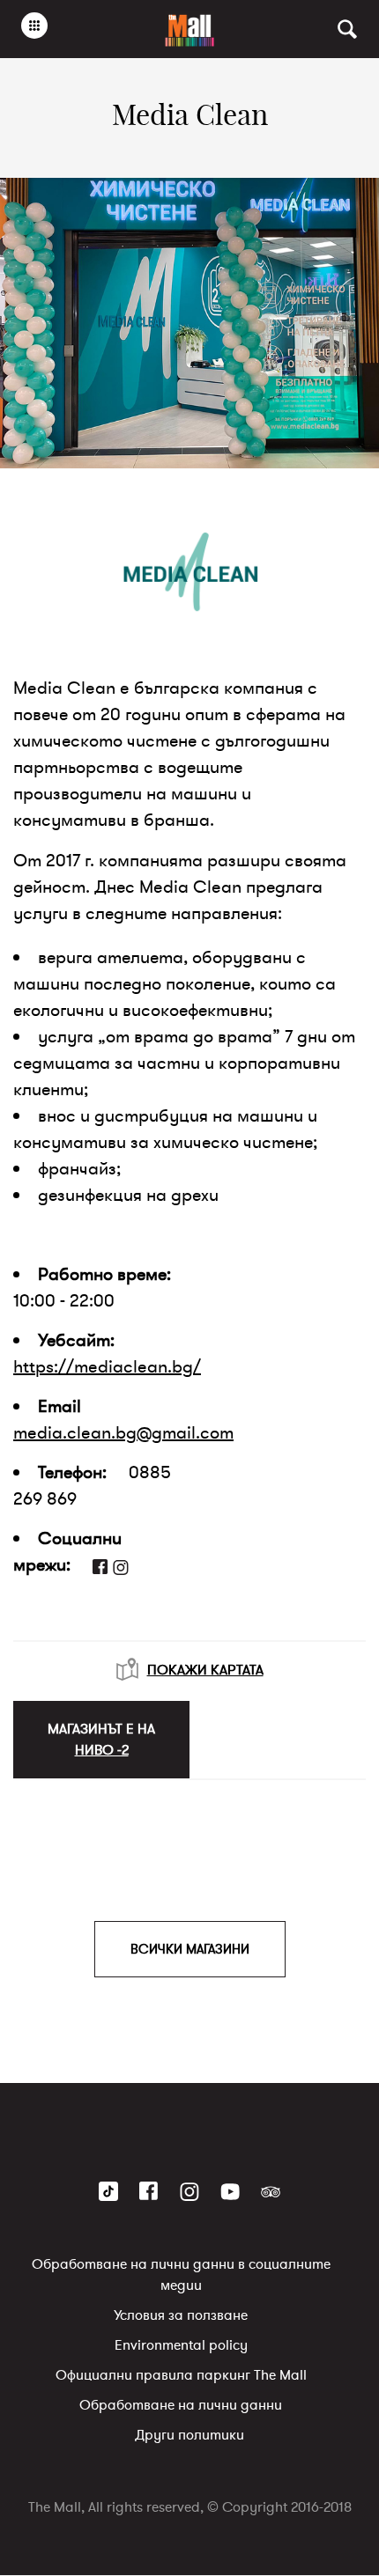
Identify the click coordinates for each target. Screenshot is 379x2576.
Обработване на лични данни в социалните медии (181, 2276)
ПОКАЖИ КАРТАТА (205, 1670)
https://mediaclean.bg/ (107, 1367)
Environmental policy (181, 2346)
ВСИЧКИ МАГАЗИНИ (190, 1949)
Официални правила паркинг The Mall (181, 2376)
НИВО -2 (102, 1750)
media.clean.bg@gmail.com (123, 1433)
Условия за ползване (181, 2316)
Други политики (189, 2436)
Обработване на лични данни (181, 2406)
